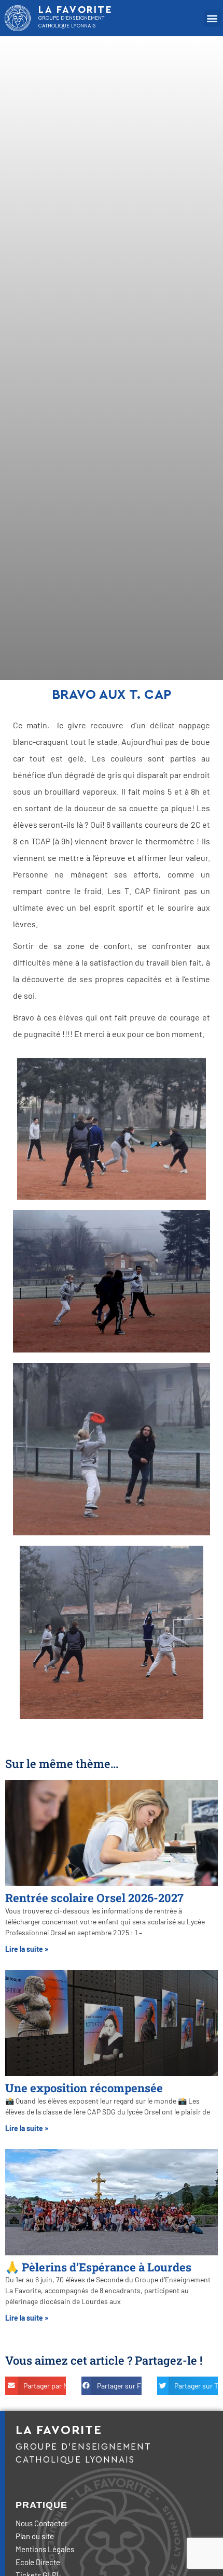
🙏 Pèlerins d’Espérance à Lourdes (98, 2267)
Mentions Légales (45, 2549)
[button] (212, 18)
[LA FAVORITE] (18, 18)
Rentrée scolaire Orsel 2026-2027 (94, 1898)
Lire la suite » (27, 1949)
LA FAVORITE (76, 10)
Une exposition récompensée (84, 2088)
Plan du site (35, 2536)
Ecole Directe (38, 2562)
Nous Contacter (41, 2523)
